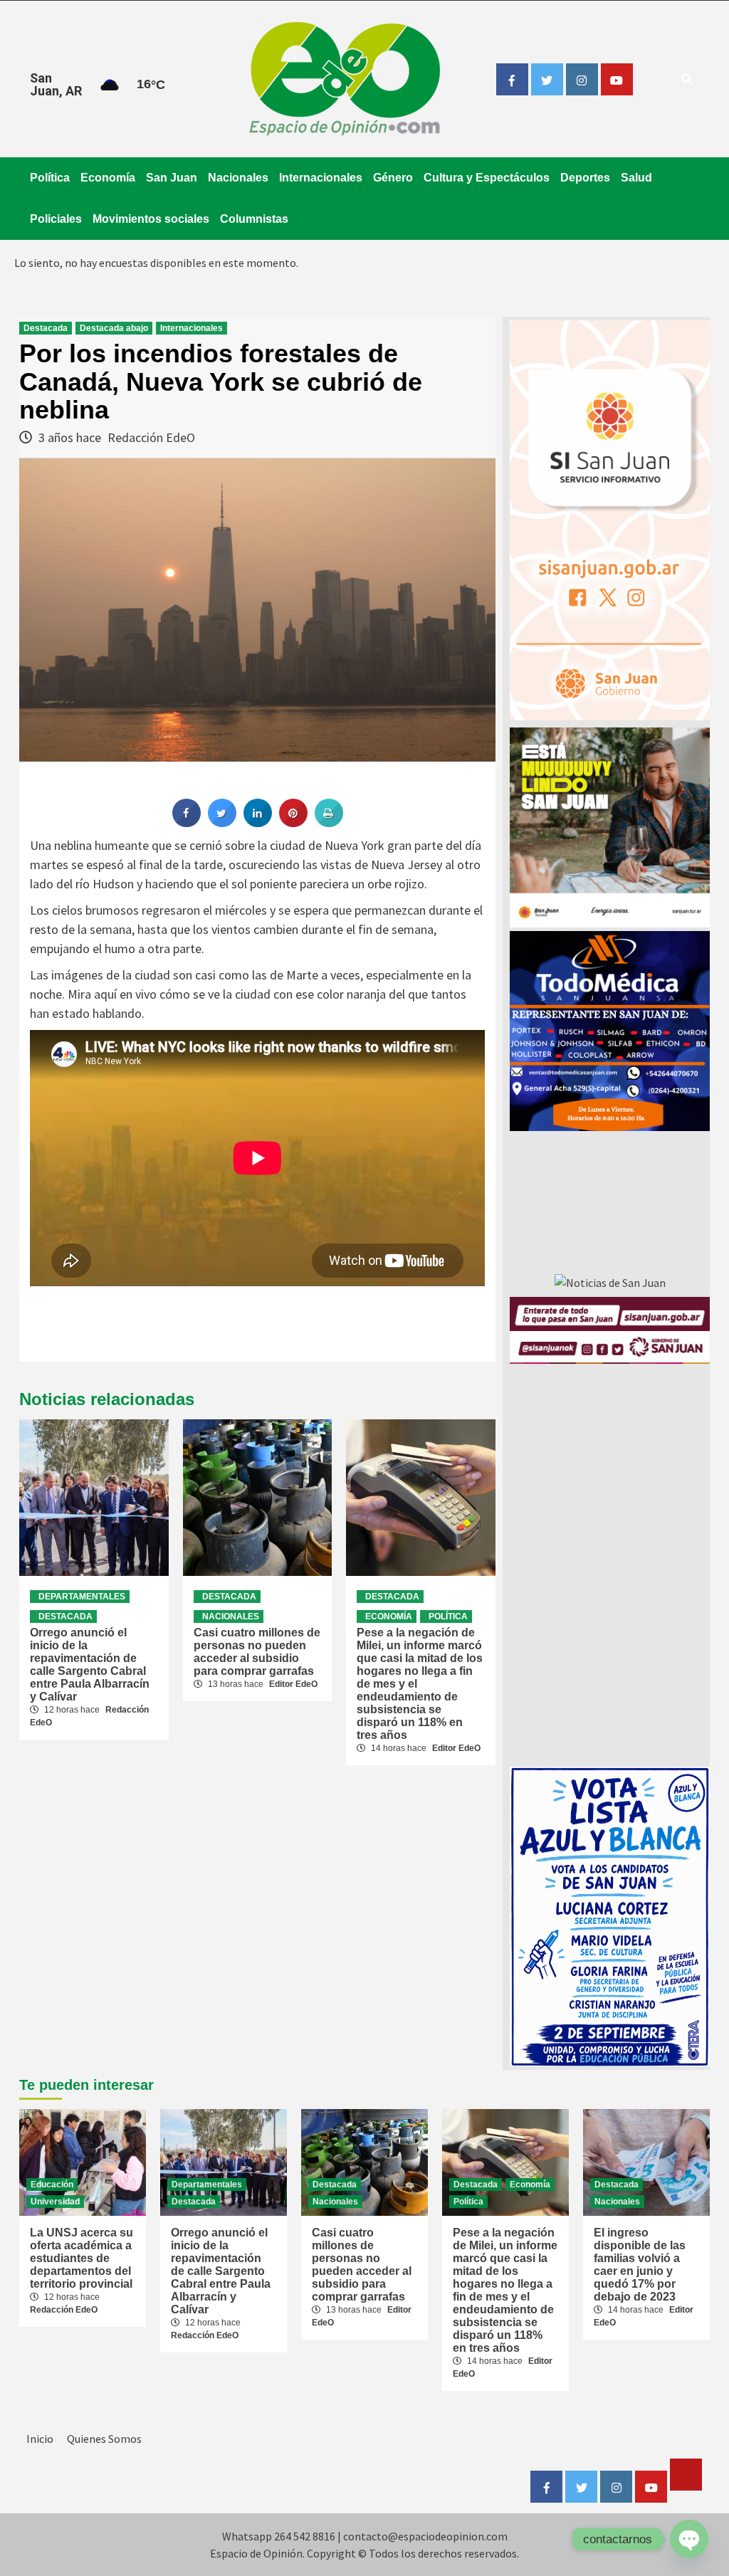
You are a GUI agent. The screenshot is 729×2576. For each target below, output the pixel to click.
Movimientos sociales (151, 219)
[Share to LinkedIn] (258, 823)
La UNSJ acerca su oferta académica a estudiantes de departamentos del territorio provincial (82, 2258)
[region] (610, 1031)
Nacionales (238, 178)
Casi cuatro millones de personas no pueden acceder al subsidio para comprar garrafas (257, 1652)
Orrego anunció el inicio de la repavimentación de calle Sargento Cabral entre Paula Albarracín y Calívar (90, 1665)
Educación (52, 2185)
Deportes (585, 178)
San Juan (172, 178)
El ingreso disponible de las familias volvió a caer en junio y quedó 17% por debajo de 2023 (640, 2265)
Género (393, 178)
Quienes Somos (104, 2439)
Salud (636, 178)
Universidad (55, 2202)
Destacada (46, 328)
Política (50, 178)
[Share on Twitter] (222, 823)
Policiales (56, 219)
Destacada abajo (114, 328)
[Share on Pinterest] (293, 823)
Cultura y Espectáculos (487, 178)
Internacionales (321, 178)
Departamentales (82, 1597)
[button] (610, 1031)
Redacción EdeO (151, 437)
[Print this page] (329, 823)
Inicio (40, 2439)
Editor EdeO (293, 1684)
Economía (108, 178)
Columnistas (254, 219)
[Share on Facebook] (187, 823)
